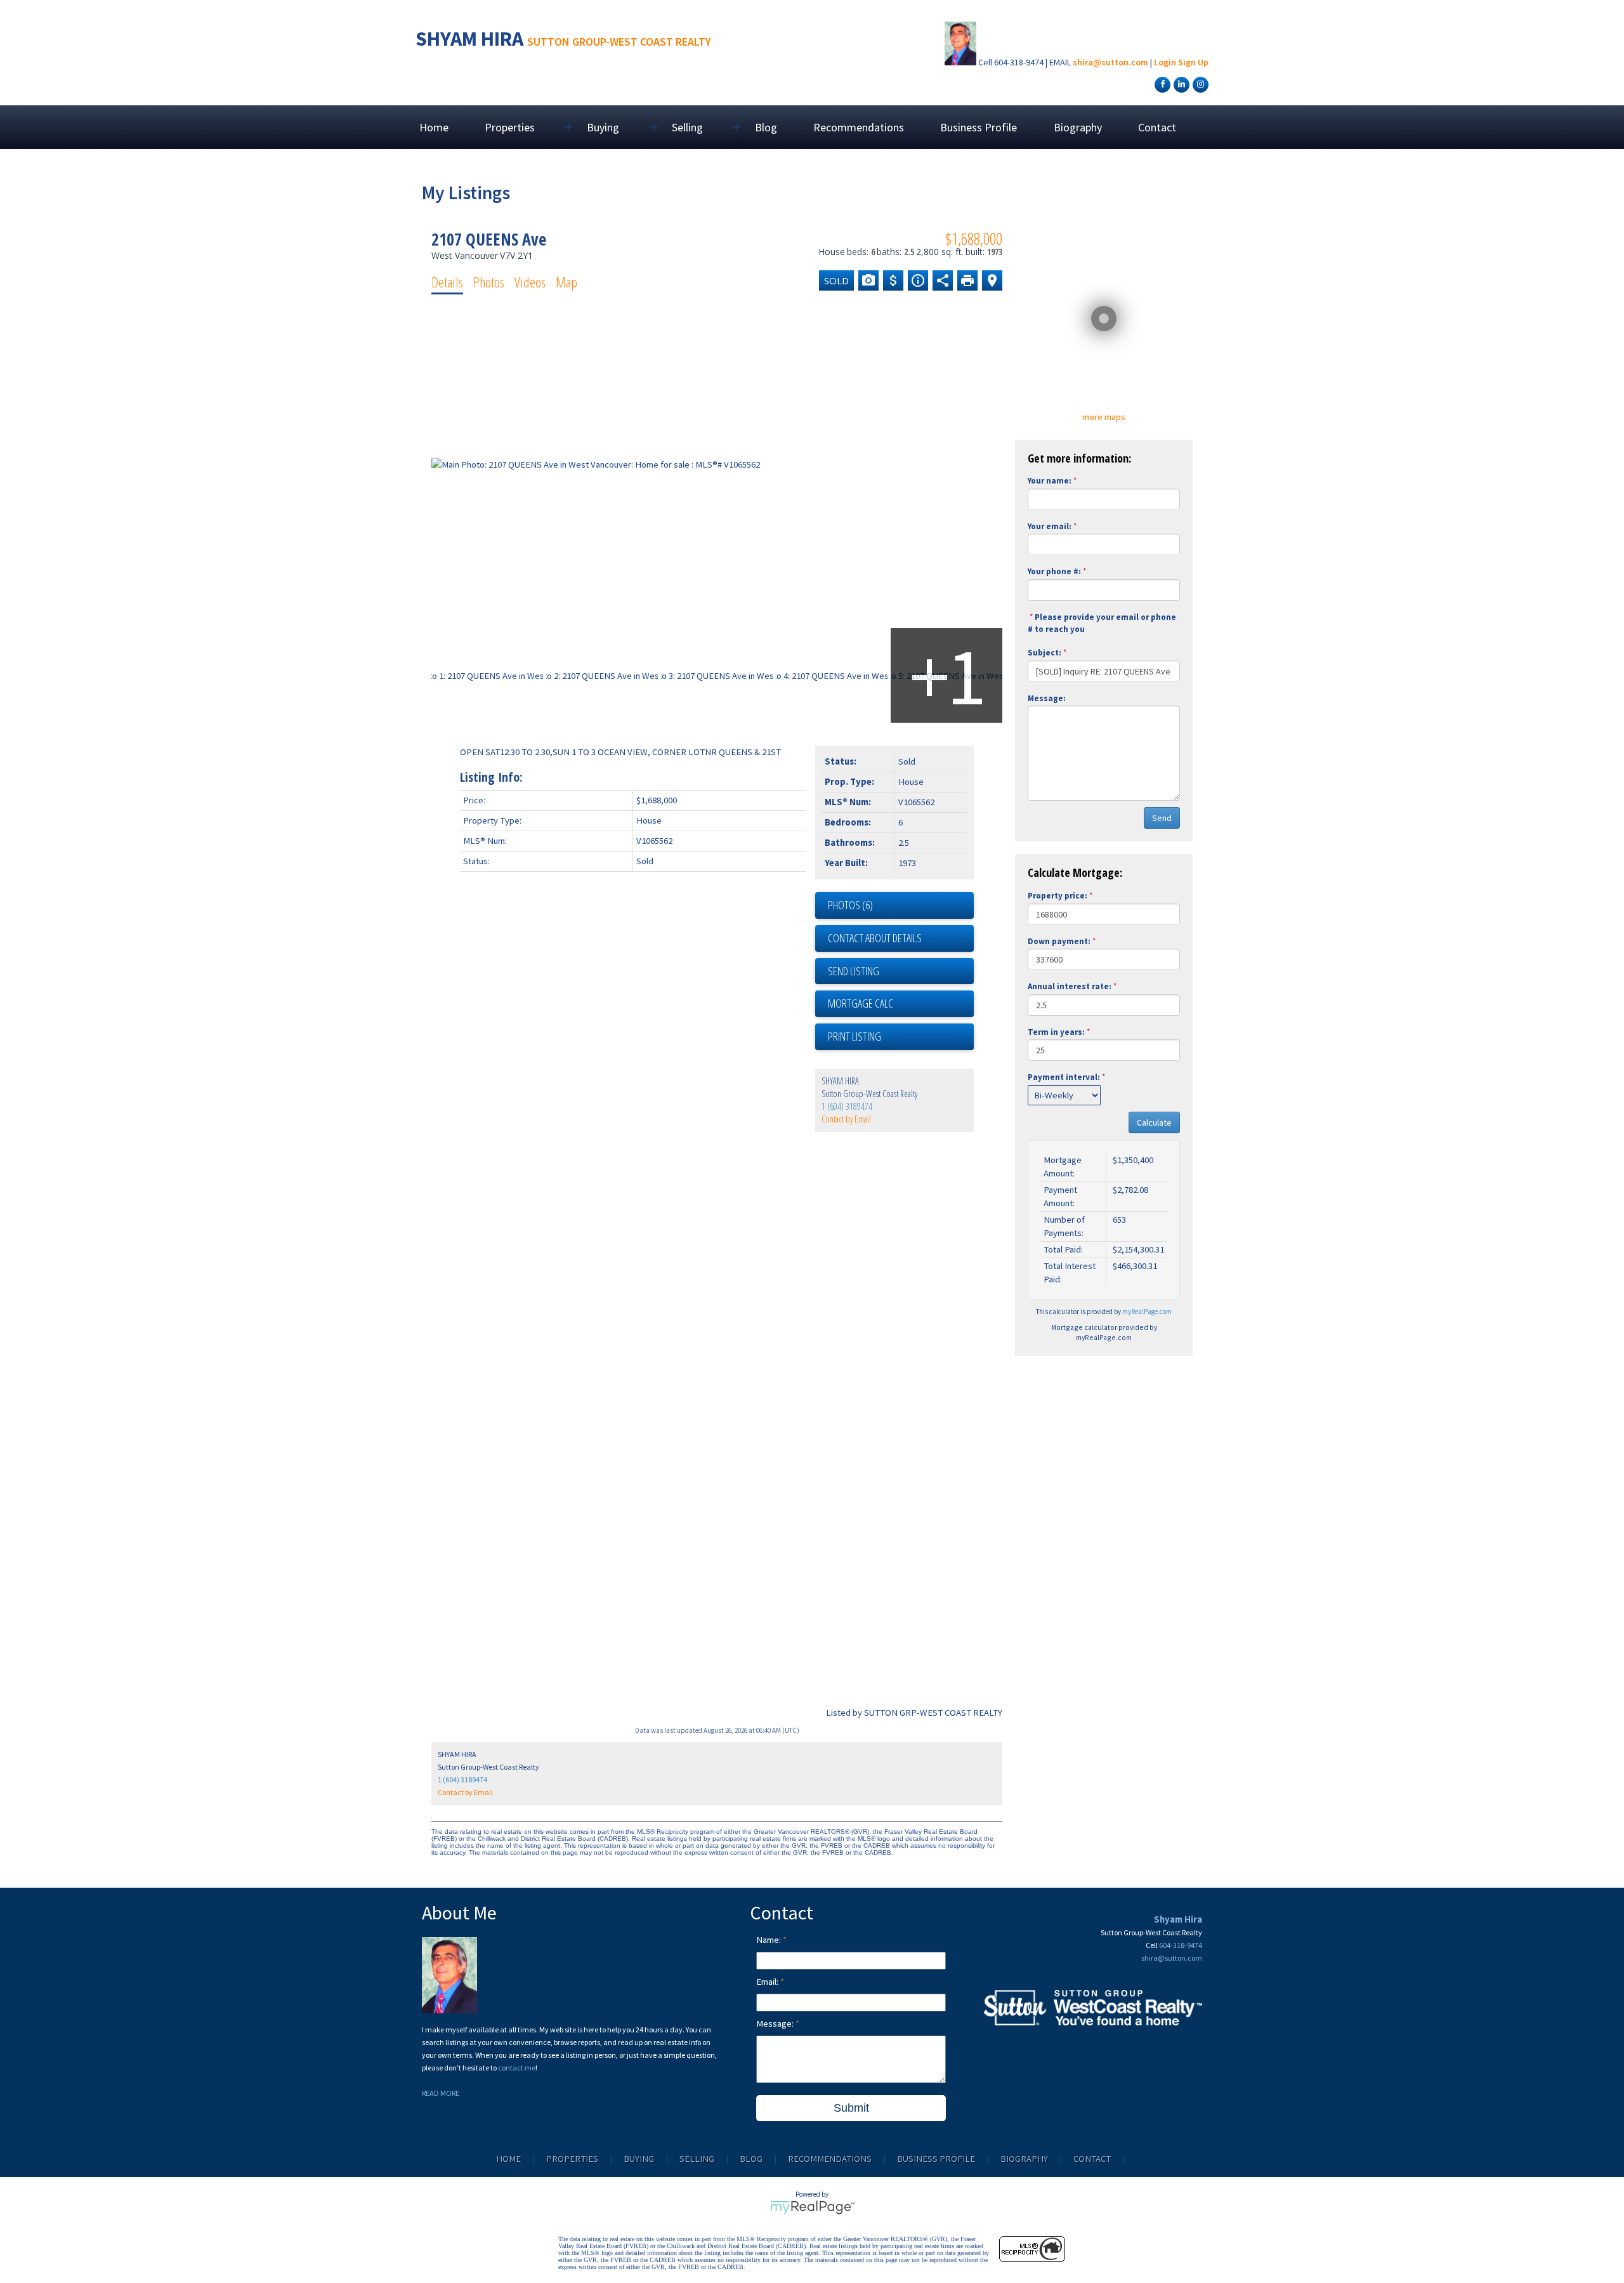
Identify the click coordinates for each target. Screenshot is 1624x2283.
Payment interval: (1064, 1077)
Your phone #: (1054, 571)
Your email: (1050, 526)
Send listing (854, 971)
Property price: (1058, 896)
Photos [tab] (489, 282)
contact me (517, 2068)
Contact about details (875, 938)
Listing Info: (491, 777)
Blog (766, 127)
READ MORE (441, 2093)
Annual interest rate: (1070, 986)
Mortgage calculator (901, 1004)
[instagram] (1199, 84)
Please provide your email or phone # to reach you (1102, 623)
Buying (639, 2159)
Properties (572, 2159)
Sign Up (1193, 62)
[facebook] (1161, 84)
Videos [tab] (530, 282)
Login (1165, 62)
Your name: (1050, 481)
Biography (1078, 127)
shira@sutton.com (1110, 62)
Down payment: (1059, 941)
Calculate (1154, 1122)
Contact (1157, 127)
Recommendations (859, 127)
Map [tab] (566, 282)
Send (1162, 818)
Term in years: (1056, 1032)
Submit (851, 2108)
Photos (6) (850, 905)
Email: (768, 1982)
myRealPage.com (1147, 1312)
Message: (1047, 698)
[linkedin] (1180, 84)
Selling (697, 2159)
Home (434, 127)
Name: (769, 1940)
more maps (1104, 417)
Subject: (1044, 653)
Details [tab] (447, 282)
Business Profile (979, 127)
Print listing (855, 1036)
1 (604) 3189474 (847, 1106)
